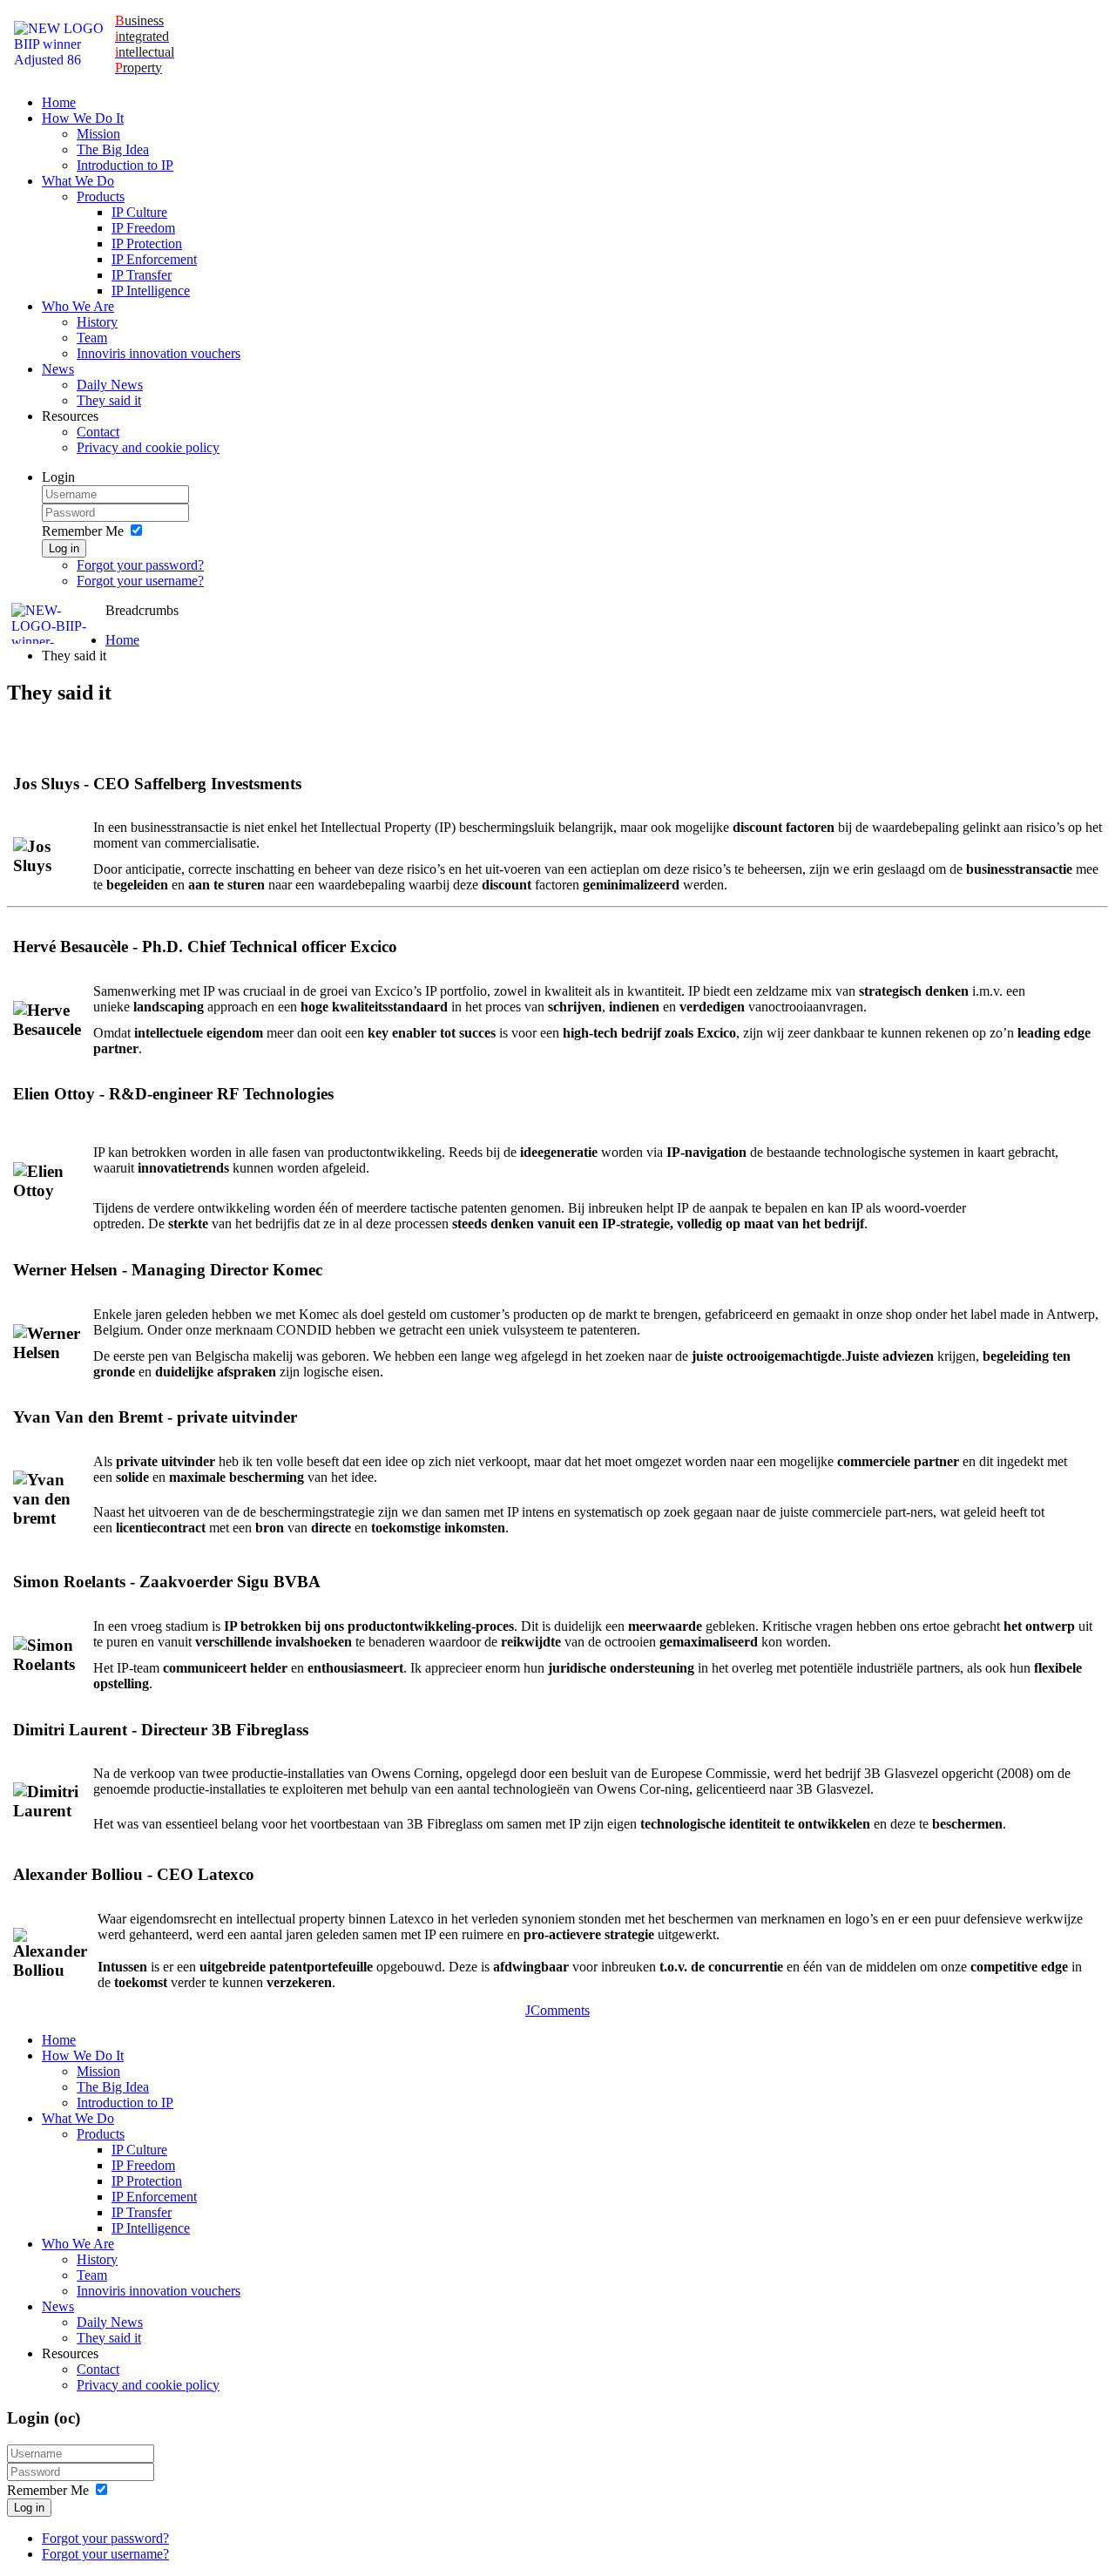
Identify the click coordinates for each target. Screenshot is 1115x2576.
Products (101, 196)
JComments (557, 2010)
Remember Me (83, 531)
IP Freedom (143, 228)
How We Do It (83, 118)
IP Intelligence (151, 291)
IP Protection (147, 243)
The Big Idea (113, 149)
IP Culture (139, 212)
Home (59, 102)
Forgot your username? (140, 581)
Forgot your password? (140, 565)
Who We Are (78, 306)
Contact (98, 432)
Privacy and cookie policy (148, 447)
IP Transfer (142, 275)
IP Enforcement (154, 259)
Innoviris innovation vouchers (159, 353)
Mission (98, 134)
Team (92, 338)
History (97, 322)
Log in (64, 548)
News (58, 369)
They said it (109, 400)
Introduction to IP (125, 165)
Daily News (110, 385)
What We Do (78, 181)
